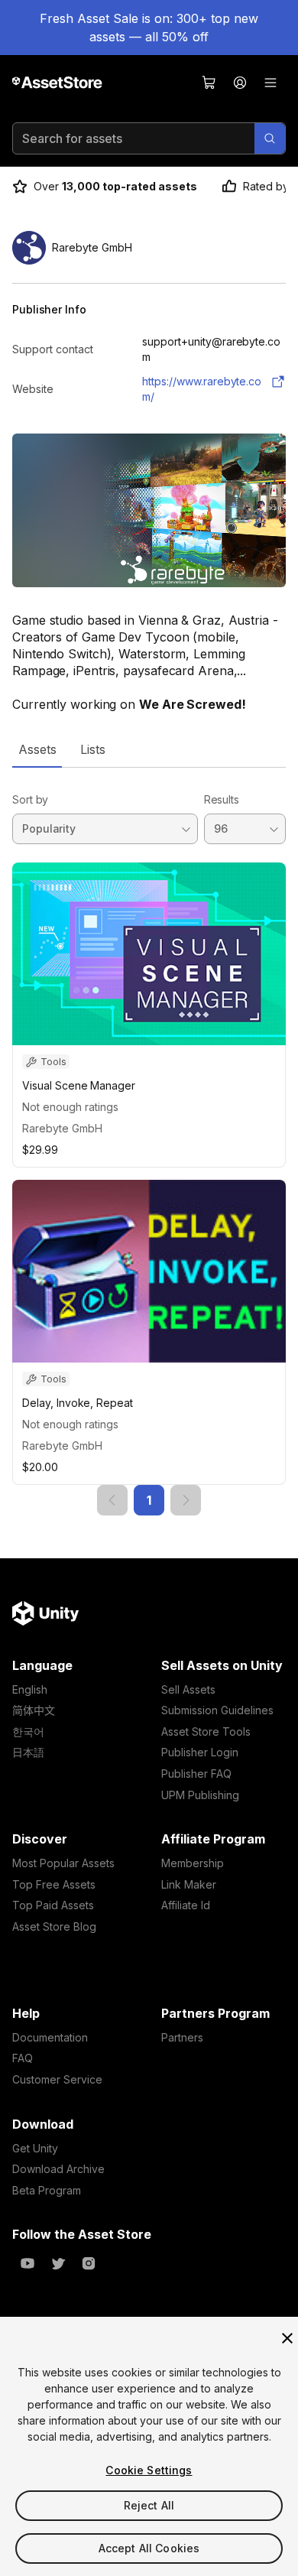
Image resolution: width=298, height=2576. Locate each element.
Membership (193, 1863)
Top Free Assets (54, 1884)
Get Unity (35, 2148)
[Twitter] (58, 2263)
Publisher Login (200, 1752)
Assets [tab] (37, 749)
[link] (112, 1500)
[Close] (287, 2338)
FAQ (23, 2058)
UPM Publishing (200, 1795)
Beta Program (47, 2190)
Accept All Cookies (149, 2548)
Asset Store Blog (54, 1926)
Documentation (50, 2037)
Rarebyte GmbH (62, 1128)
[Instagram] (89, 2263)
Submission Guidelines (217, 1710)
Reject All (149, 2505)
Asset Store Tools (206, 1731)
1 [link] (149, 1500)
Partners (182, 2037)
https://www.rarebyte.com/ (202, 389)
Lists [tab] (93, 749)
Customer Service (57, 2079)
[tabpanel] (149, 1141)
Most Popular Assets (63, 1863)
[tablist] (149, 749)
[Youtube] (28, 2263)
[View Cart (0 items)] (209, 83)
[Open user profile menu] (240, 83)
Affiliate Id (186, 1905)
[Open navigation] (270, 83)
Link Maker (189, 1884)
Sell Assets (188, 1689)
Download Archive (58, 2169)
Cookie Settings (149, 2470)
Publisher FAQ (196, 1774)
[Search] (270, 138)
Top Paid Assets (53, 1905)
